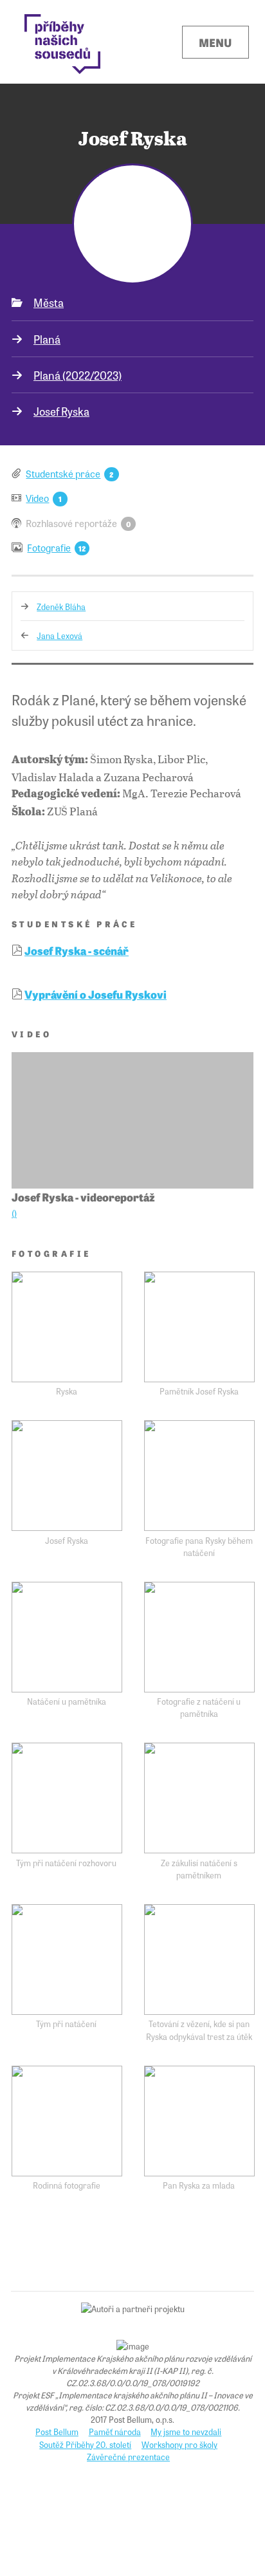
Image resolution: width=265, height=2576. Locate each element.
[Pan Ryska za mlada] (199, 2121)
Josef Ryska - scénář (77, 950)
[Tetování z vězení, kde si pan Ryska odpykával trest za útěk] (199, 1960)
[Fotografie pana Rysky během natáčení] (199, 1476)
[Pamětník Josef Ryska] (199, 1327)
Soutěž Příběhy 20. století (85, 2444)
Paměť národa (115, 2432)
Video (37, 498)
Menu (215, 42)
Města (49, 302)
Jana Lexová (59, 635)
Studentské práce (63, 473)
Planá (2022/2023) (78, 375)
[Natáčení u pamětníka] (67, 1637)
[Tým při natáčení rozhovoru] (67, 1798)
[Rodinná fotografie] (67, 2121)
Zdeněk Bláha (61, 607)
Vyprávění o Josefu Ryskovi (96, 994)
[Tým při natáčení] (67, 1960)
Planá (47, 339)
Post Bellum (57, 2432)
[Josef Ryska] (67, 1476)
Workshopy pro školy (179, 2444)
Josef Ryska (61, 411)
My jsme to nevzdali (186, 2432)
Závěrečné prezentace (128, 2457)
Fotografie (49, 547)
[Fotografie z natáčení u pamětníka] (199, 1637)
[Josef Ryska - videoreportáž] (132, 1120)
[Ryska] (67, 1327)
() (14, 1213)
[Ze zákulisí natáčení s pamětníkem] (199, 1798)
